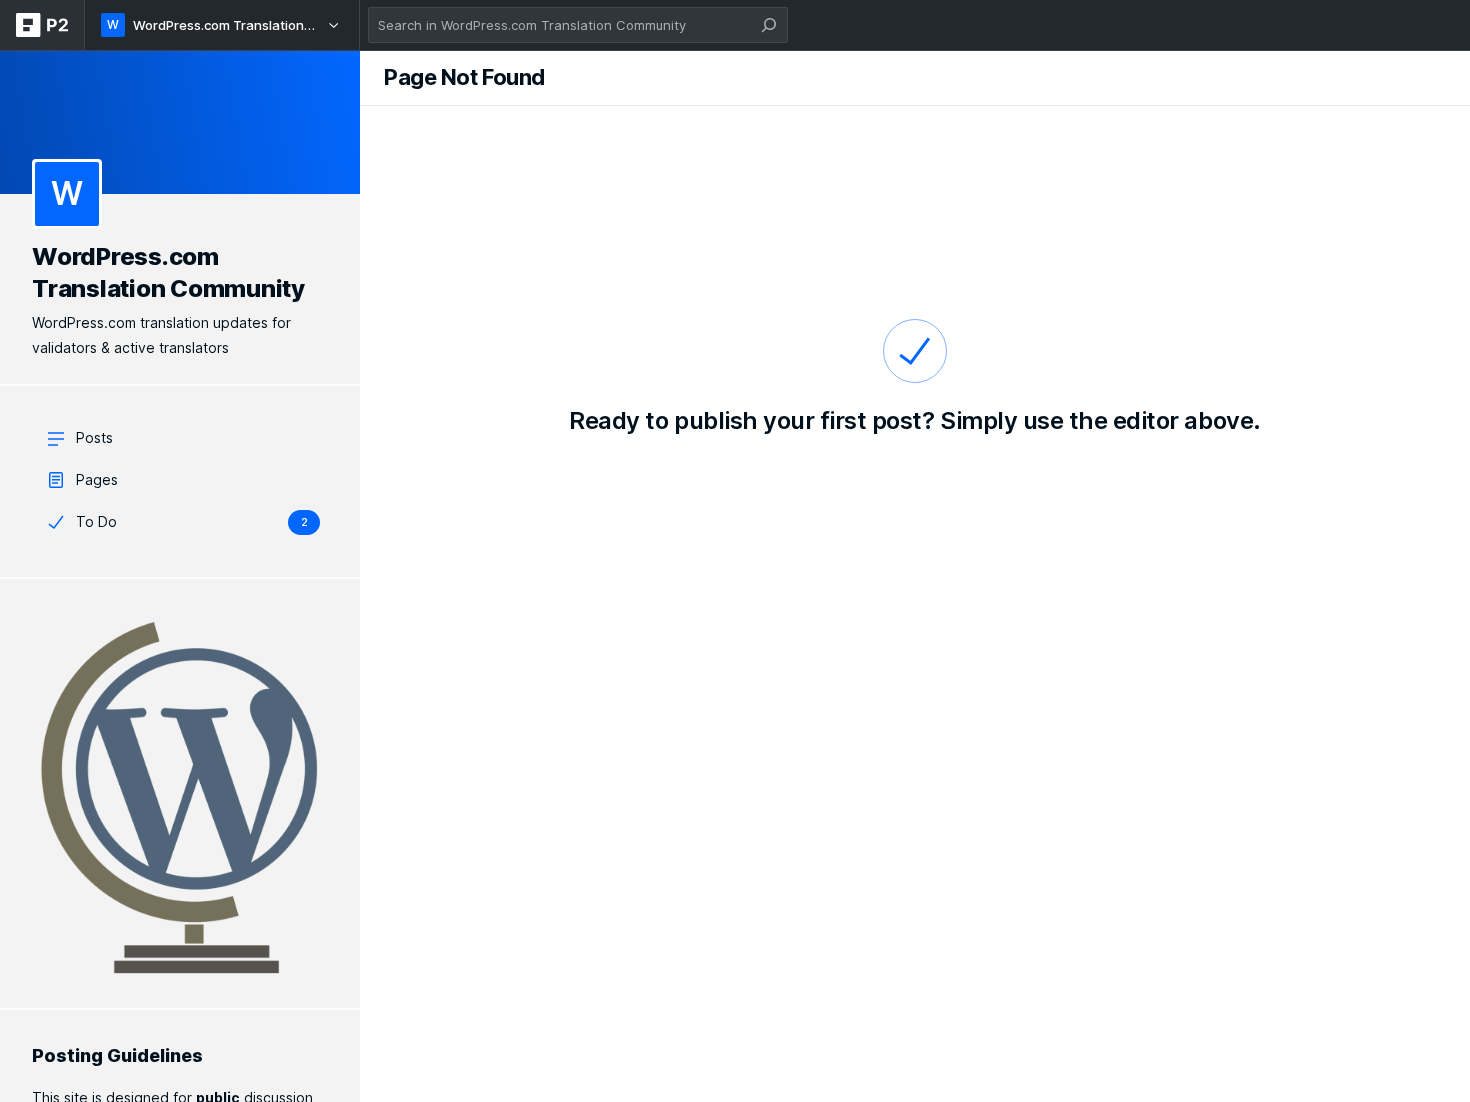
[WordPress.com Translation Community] (180, 122)
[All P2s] (42, 25)
